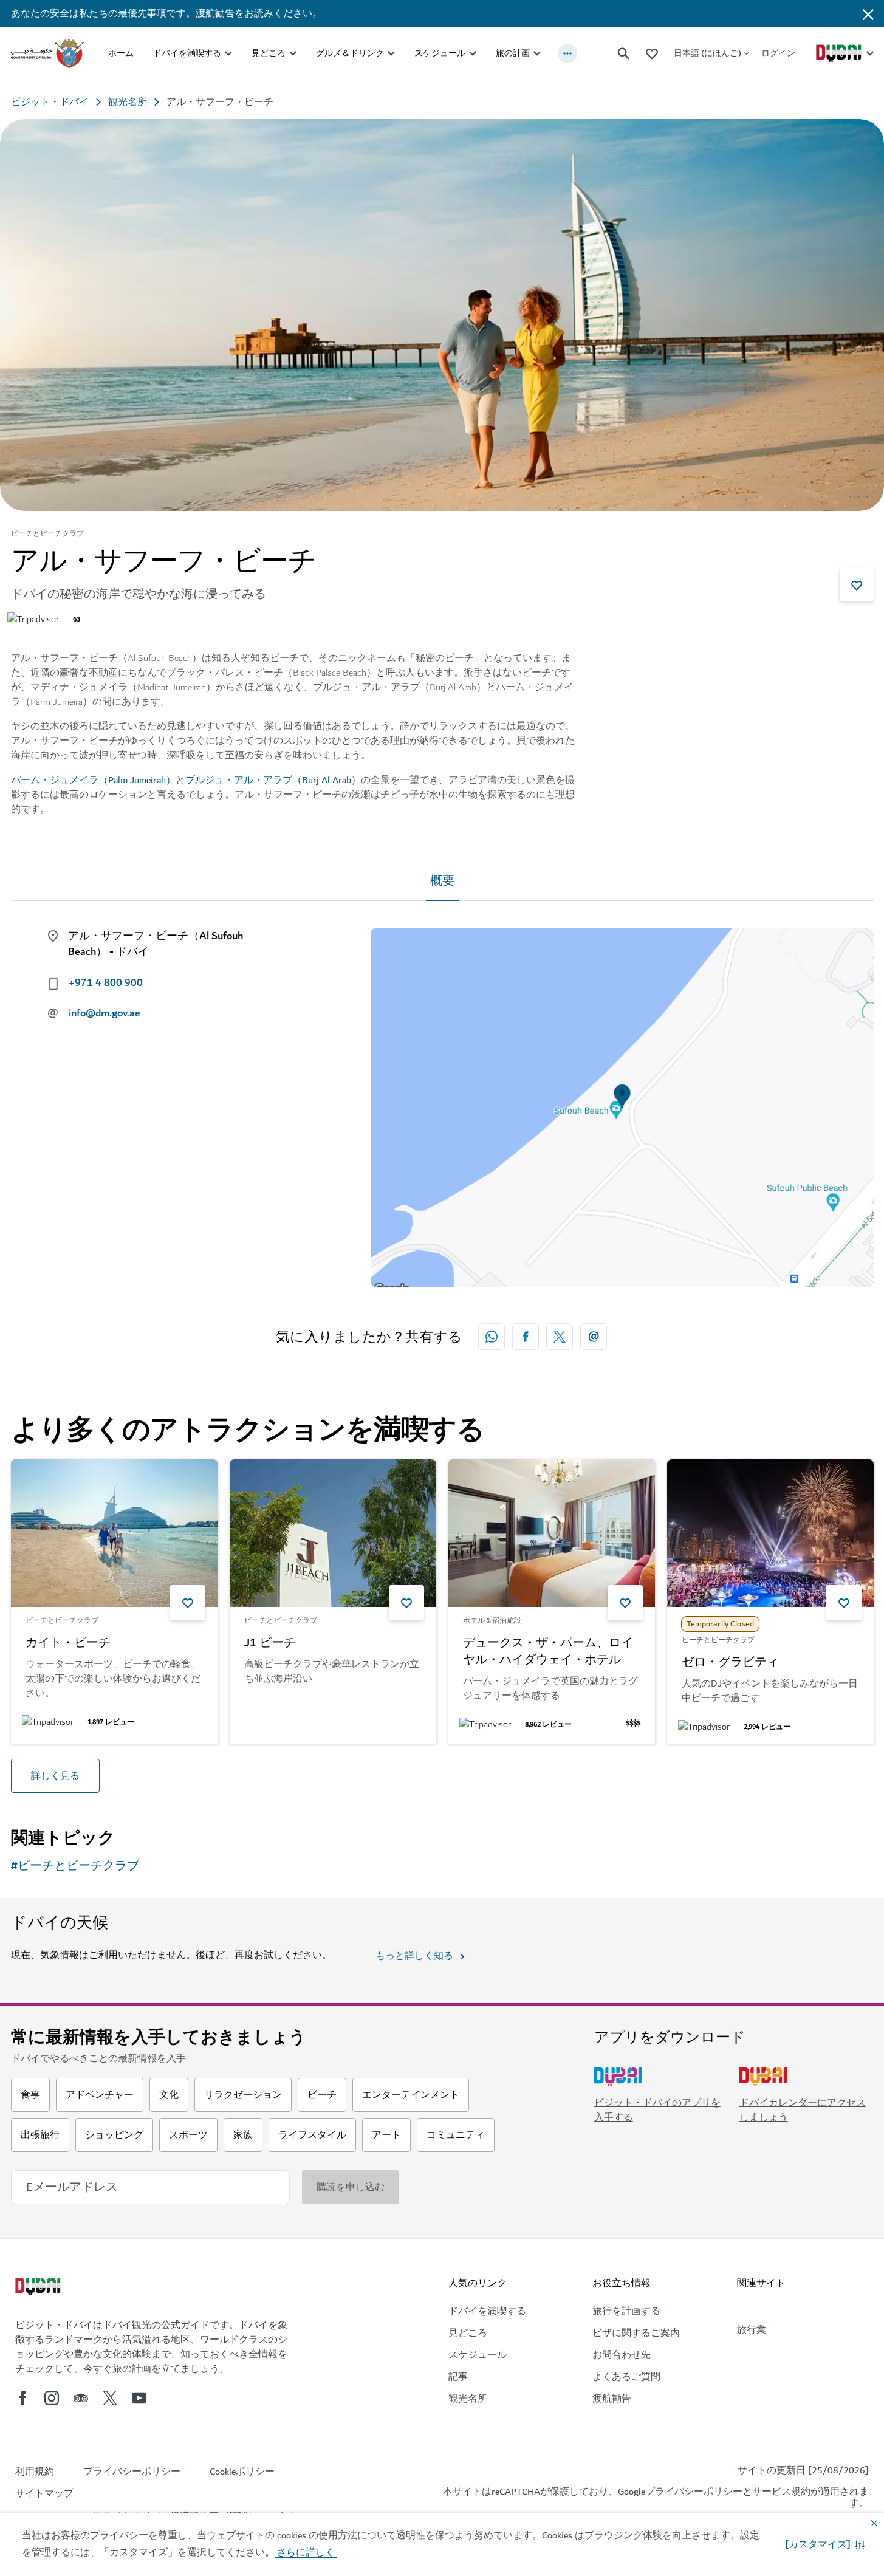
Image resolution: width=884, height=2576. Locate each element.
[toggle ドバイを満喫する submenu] (228, 53)
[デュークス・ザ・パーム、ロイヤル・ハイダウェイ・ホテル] (552, 1533)
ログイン (778, 53)
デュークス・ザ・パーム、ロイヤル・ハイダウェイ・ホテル (548, 1652)
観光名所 (128, 102)
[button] (825, 2544)
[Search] (624, 53)
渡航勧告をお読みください (254, 13)
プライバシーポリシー (694, 2492)
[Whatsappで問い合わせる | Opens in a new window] (492, 1337)
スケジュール (440, 53)
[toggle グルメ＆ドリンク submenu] (391, 53)
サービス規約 (781, 2492)
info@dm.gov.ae (105, 1013)
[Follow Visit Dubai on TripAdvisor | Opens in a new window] (81, 2398)
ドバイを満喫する (187, 53)
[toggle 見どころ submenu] (293, 53)
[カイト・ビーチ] (114, 1533)
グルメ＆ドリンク (350, 53)
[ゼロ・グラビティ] (770, 1533)
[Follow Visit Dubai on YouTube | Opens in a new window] (139, 2398)
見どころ (269, 53)
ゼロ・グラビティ (730, 1663)
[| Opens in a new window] (52, 2398)
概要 (442, 881)
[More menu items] (567, 53)
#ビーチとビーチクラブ (75, 1866)
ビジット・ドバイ (50, 102)
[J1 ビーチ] (333, 1533)
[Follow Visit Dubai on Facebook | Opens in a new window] (22, 2398)
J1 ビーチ (270, 1643)
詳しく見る (55, 1776)
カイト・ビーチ (68, 1643)
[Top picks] (652, 53)
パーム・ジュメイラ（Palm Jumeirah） (93, 780)
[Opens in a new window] (526, 1337)
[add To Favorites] (857, 584)
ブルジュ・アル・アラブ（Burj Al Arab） (273, 780)
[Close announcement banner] (868, 13)
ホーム (121, 53)
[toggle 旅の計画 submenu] (537, 53)
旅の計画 (513, 53)
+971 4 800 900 (106, 983)
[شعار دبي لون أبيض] (39, 2288)
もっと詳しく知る (414, 1956)
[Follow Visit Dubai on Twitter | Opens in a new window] (110, 2398)
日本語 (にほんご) (708, 53)
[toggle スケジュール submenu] (473, 53)
